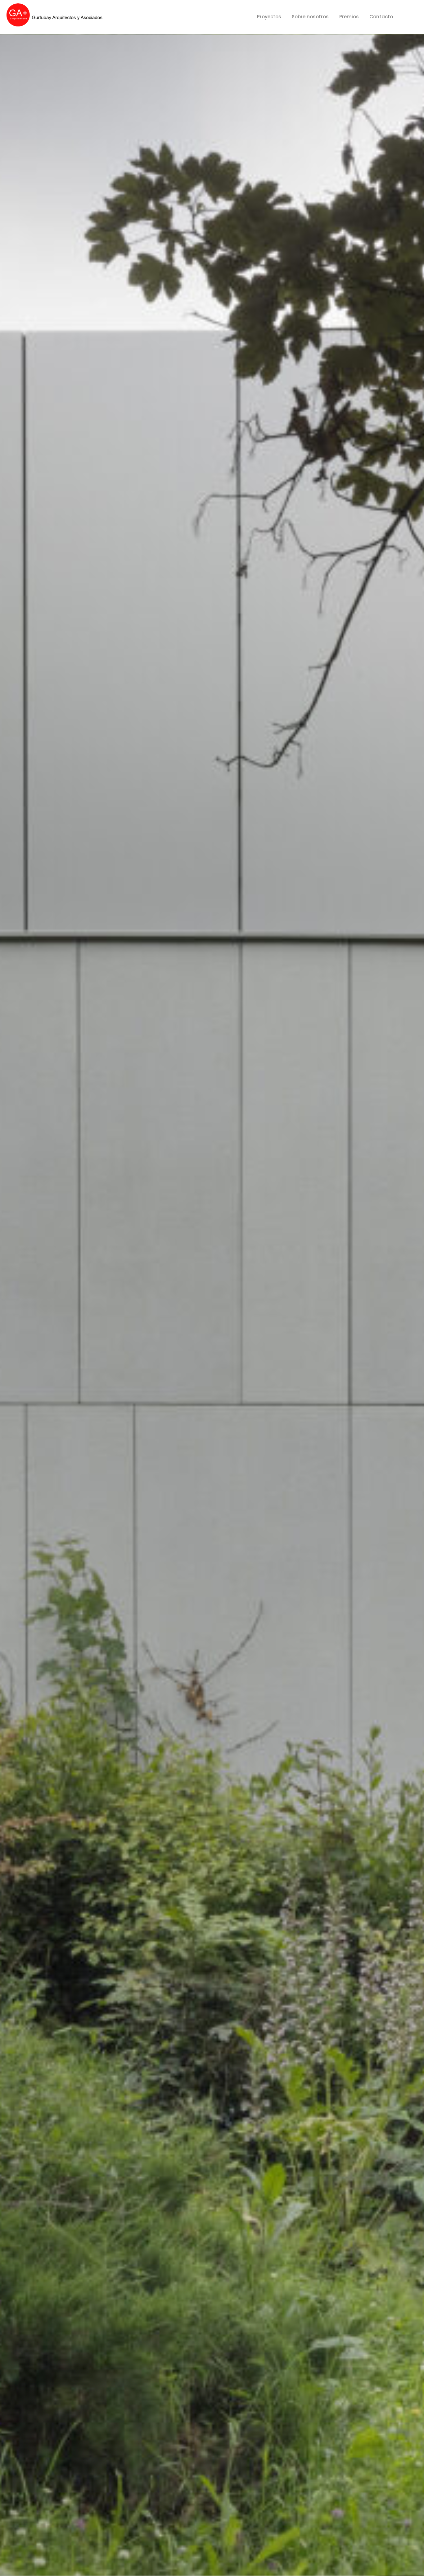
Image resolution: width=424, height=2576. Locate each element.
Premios (349, 17)
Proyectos (269, 17)
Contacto (381, 17)
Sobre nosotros (310, 17)
